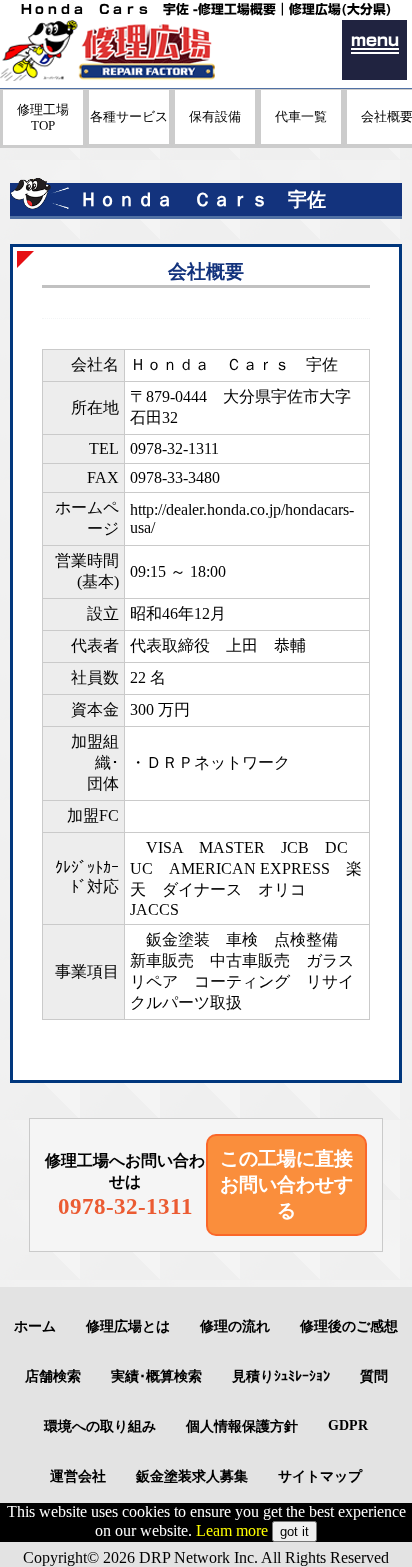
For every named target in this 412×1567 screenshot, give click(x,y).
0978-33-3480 (175, 477)
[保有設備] (215, 138)
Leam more (232, 1530)
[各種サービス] (129, 138)
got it (294, 1531)
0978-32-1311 (174, 448)
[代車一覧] (301, 138)
